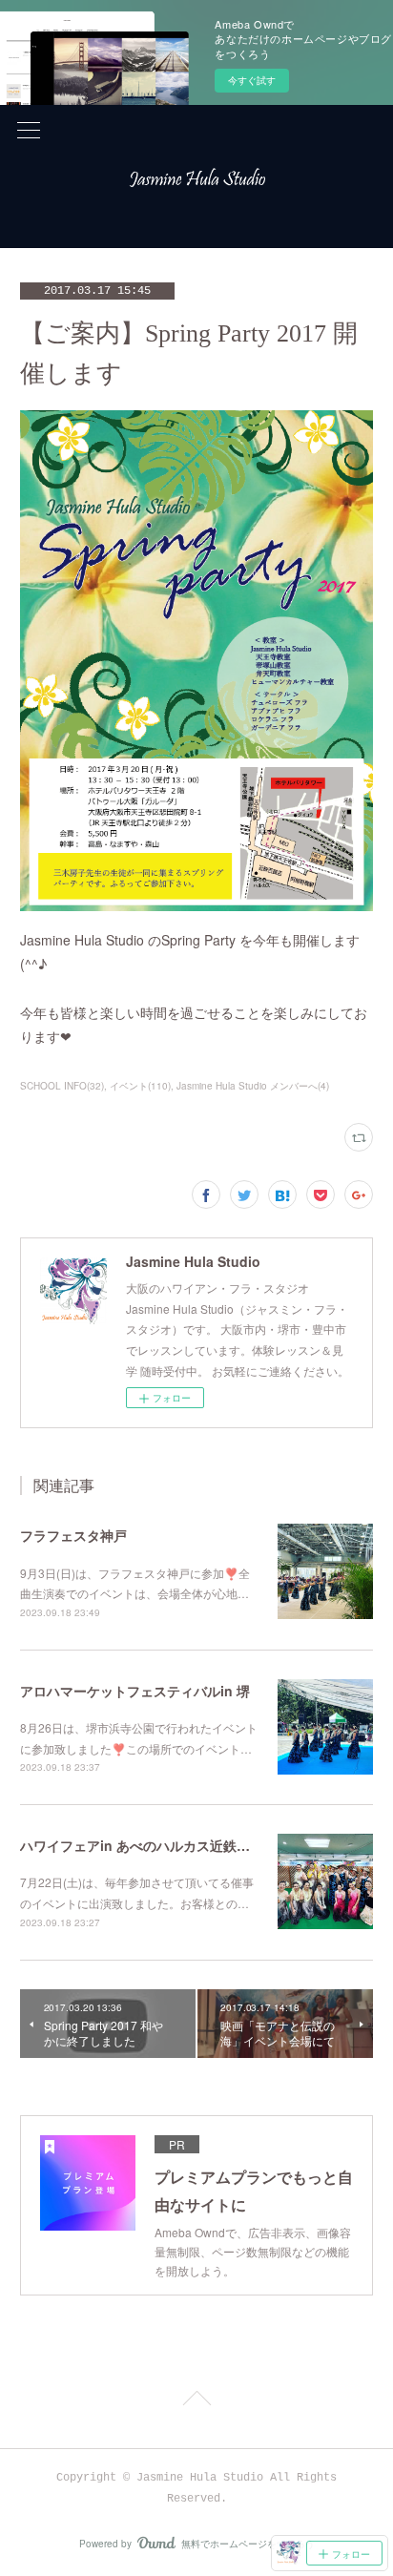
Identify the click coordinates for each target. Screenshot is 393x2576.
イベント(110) (140, 1086)
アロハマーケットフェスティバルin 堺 (135, 1691)
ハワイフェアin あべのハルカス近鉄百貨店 (148, 1845)
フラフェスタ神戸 (73, 1535)
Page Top (196, 2401)
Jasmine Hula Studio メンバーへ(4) (253, 1086)
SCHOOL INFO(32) (62, 1086)
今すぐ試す (252, 80)
